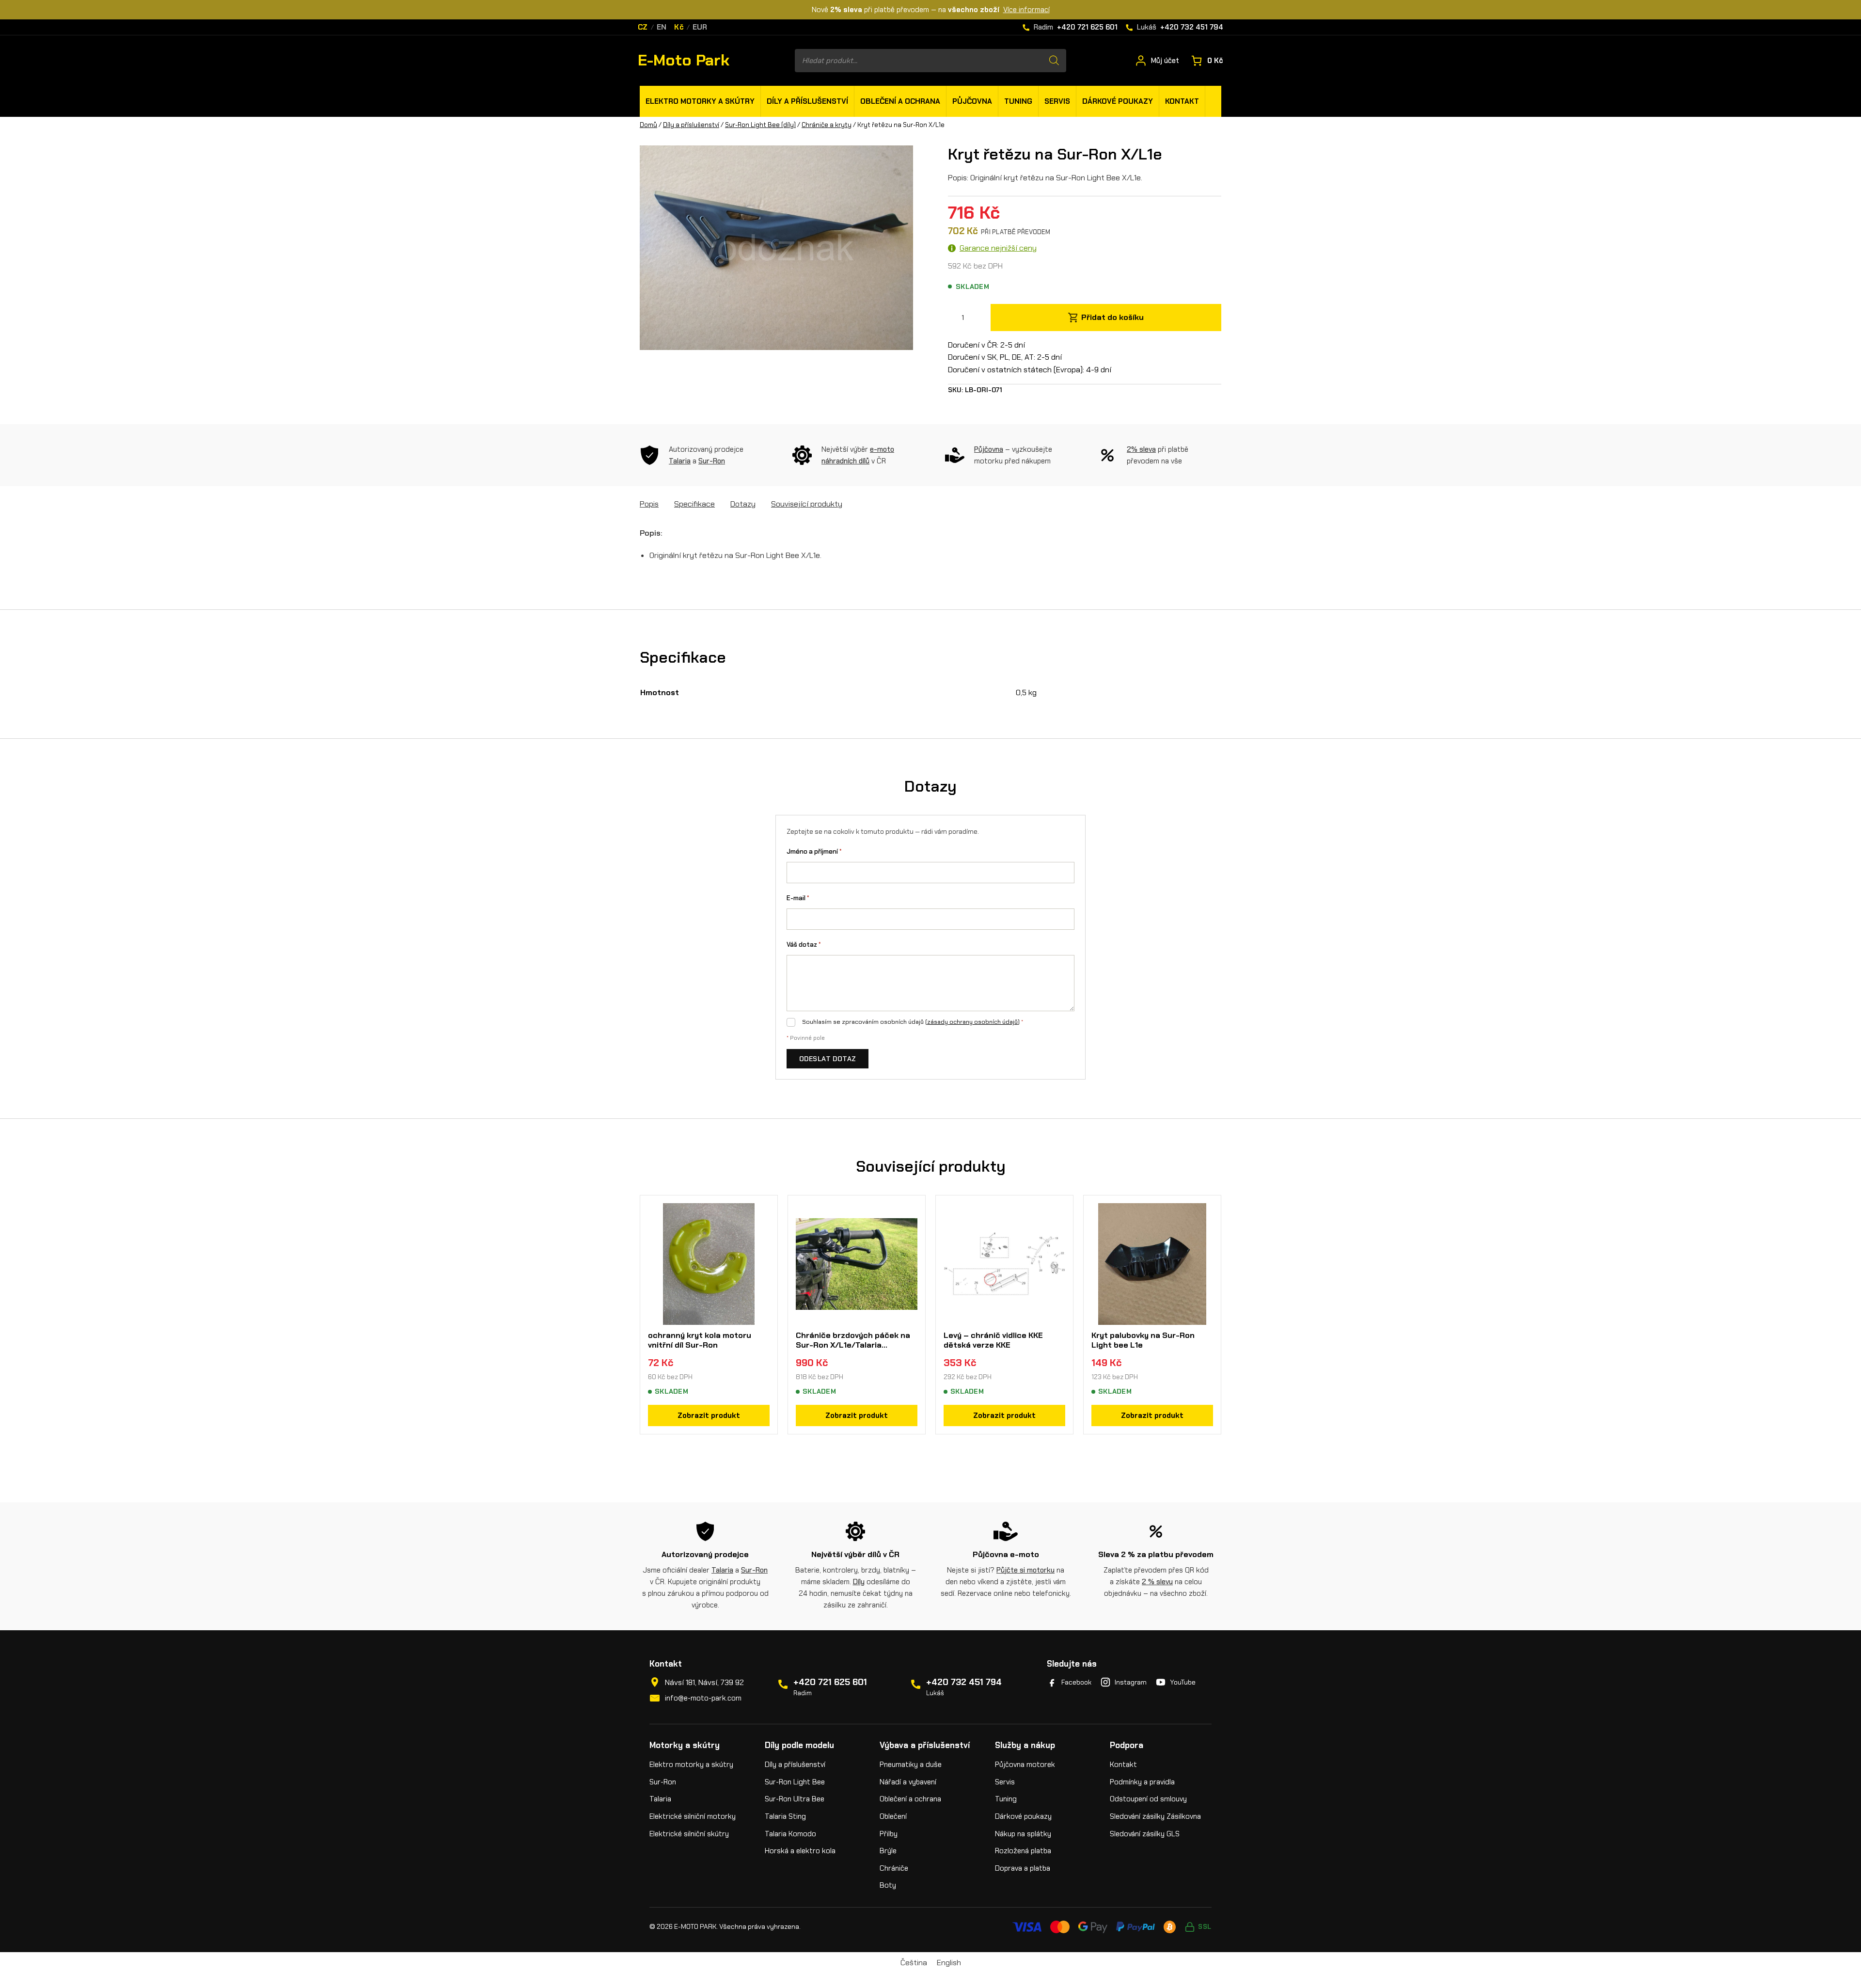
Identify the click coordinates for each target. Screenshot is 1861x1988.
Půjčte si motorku (1025, 1570)
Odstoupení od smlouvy (1148, 1799)
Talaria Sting (785, 1816)
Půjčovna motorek (1025, 1765)
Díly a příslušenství (691, 125)
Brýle (888, 1851)
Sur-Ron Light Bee (795, 1782)
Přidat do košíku (1112, 317)
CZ (643, 27)
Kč (679, 27)
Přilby (889, 1834)
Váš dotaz (804, 945)
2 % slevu (1157, 1582)
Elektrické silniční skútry (689, 1834)
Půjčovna (989, 449)
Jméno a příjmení (814, 851)
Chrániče (894, 1868)
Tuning (1006, 1799)
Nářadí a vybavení (908, 1782)
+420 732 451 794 (964, 1682)
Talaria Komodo (790, 1834)
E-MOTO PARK (695, 1926)
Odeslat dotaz (828, 1059)
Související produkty (807, 504)
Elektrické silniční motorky (693, 1816)
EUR (700, 27)
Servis (1005, 1782)
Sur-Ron (712, 461)
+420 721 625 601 (830, 1682)
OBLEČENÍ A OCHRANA (900, 101)
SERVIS (1057, 101)
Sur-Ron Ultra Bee (795, 1799)
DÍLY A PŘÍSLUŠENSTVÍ (807, 101)
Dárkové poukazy (1023, 1816)
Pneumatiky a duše (911, 1765)
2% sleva (1141, 449)
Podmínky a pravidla (1142, 1782)
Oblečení (893, 1816)
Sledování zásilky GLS (1145, 1834)
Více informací (1026, 10)
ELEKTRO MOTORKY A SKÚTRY (700, 101)
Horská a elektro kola (800, 1851)
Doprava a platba (1023, 1868)
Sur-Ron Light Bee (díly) (760, 125)
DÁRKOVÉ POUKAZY (1118, 101)
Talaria (680, 461)
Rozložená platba (1023, 1851)
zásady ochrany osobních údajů (972, 1022)
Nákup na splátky (1023, 1834)
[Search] (1054, 61)
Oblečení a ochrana (910, 1799)
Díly (859, 1582)
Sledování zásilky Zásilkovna (1155, 1816)
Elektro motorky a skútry (691, 1765)
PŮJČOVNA (972, 101)
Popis (649, 504)
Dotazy (743, 504)
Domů (648, 125)
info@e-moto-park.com (703, 1698)
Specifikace (694, 504)
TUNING (1018, 101)
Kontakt (1123, 1765)
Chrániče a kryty (827, 125)
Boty (888, 1885)
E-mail (798, 898)
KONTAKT (1182, 101)
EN (662, 27)
